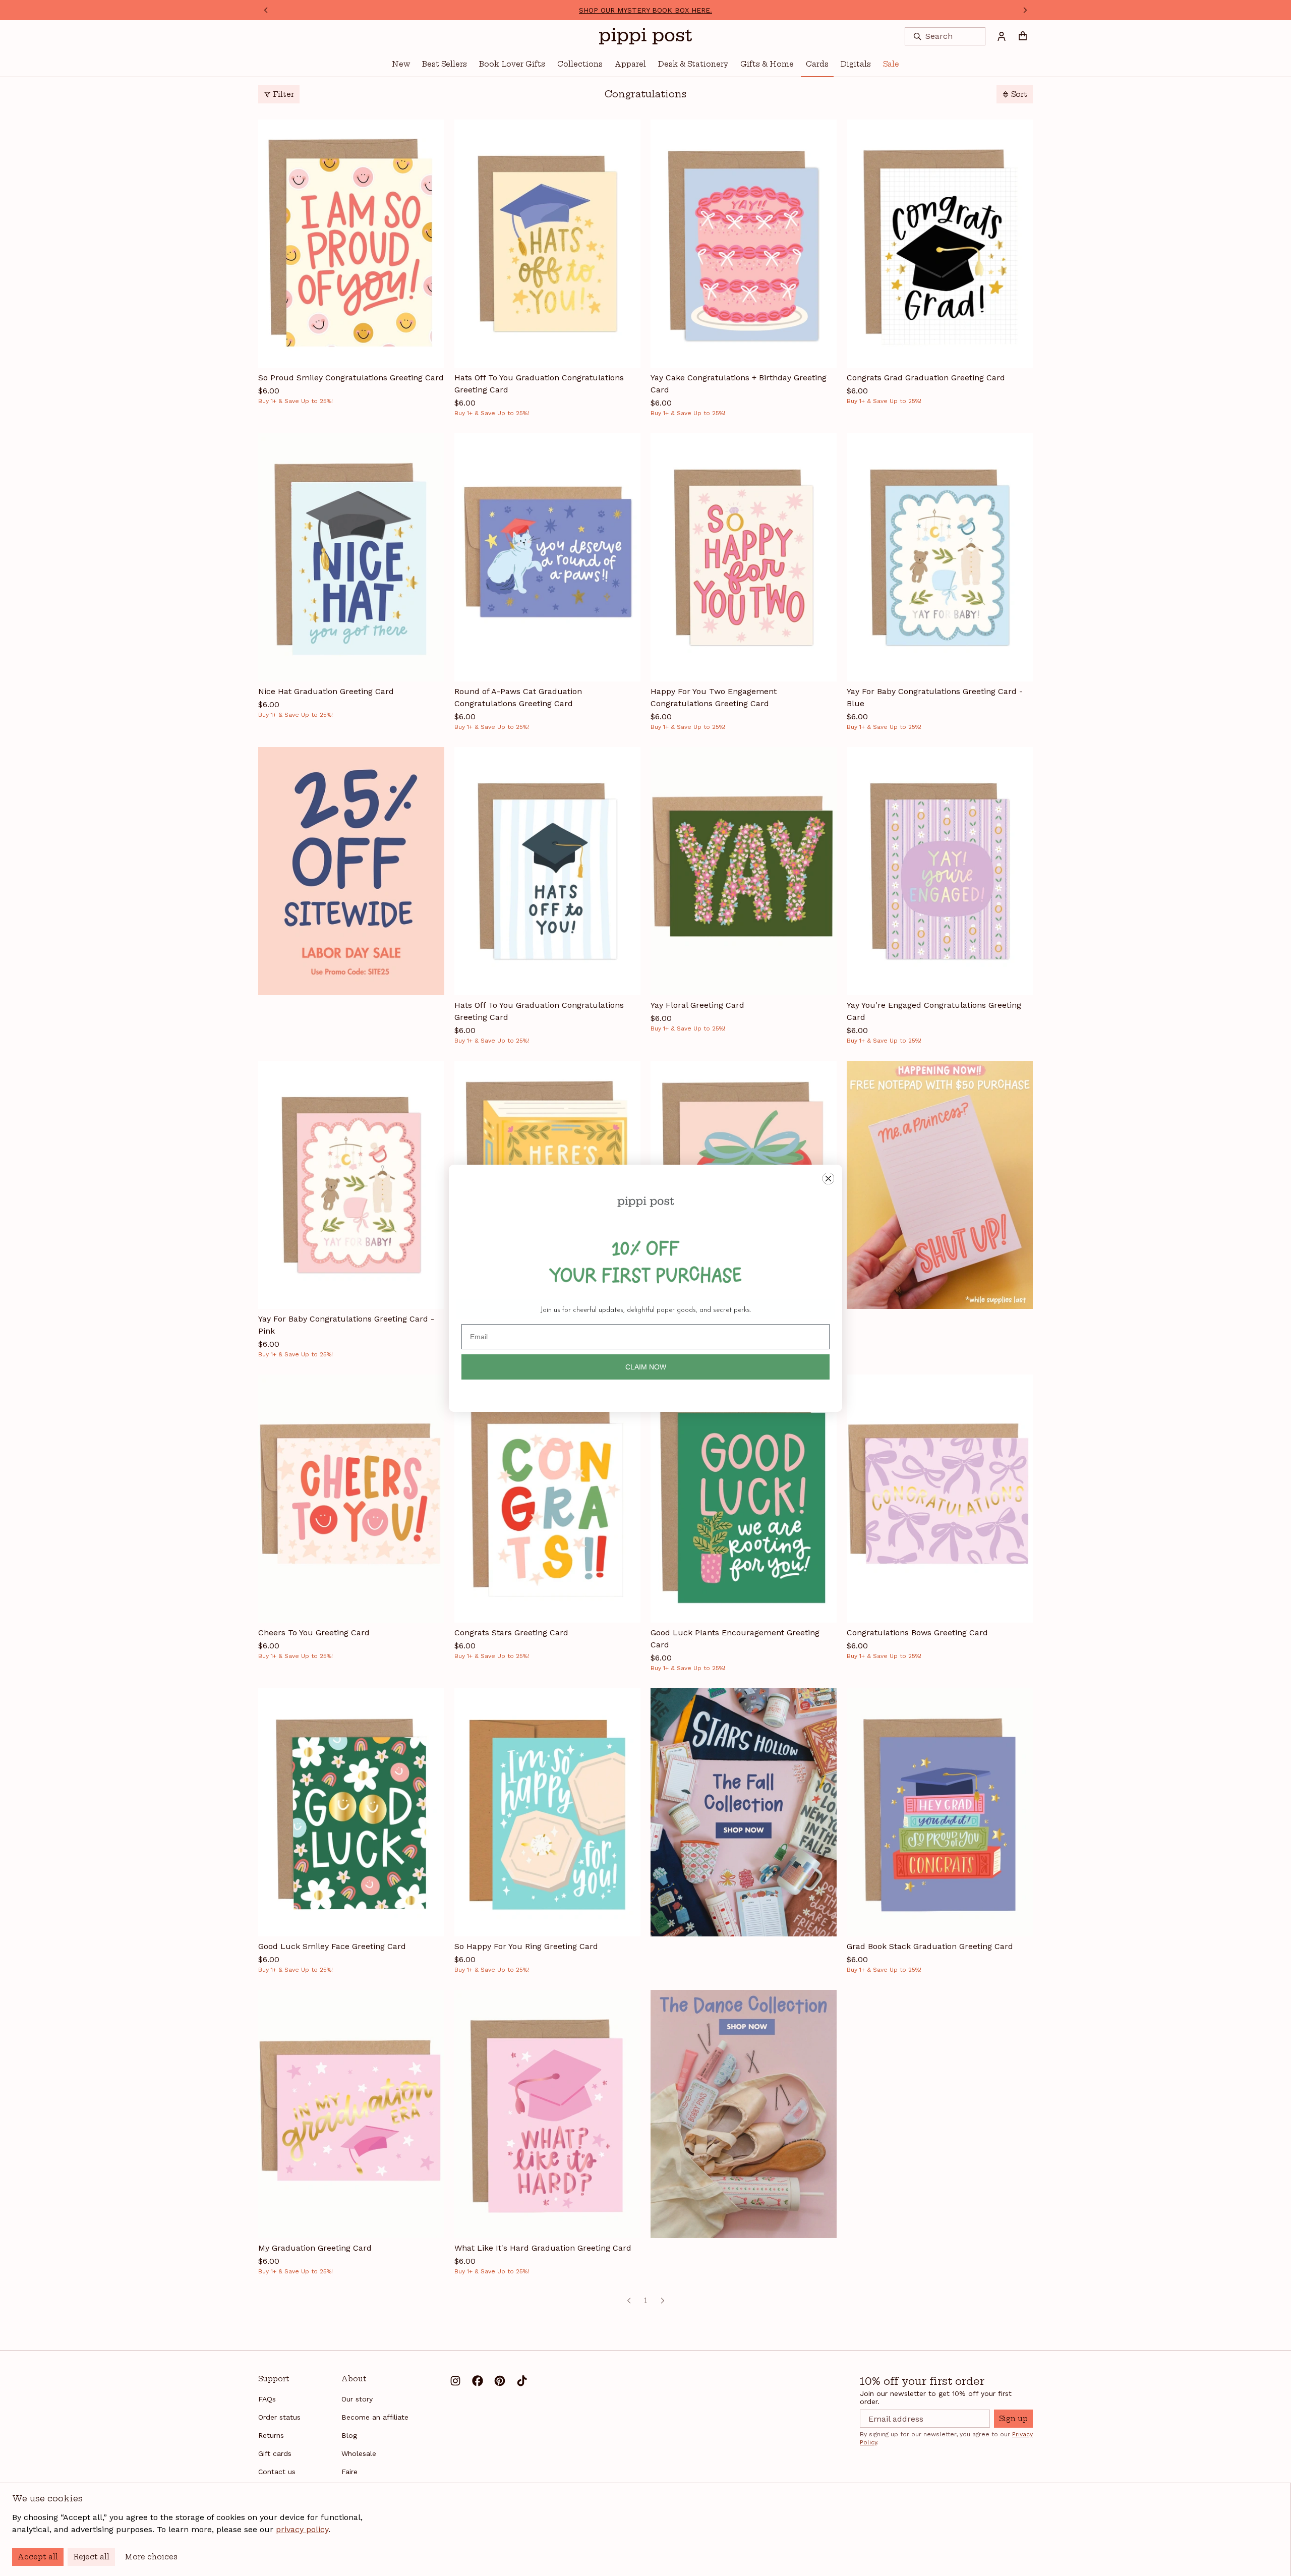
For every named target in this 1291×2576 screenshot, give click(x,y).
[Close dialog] (828, 1179)
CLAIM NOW (646, 1367)
